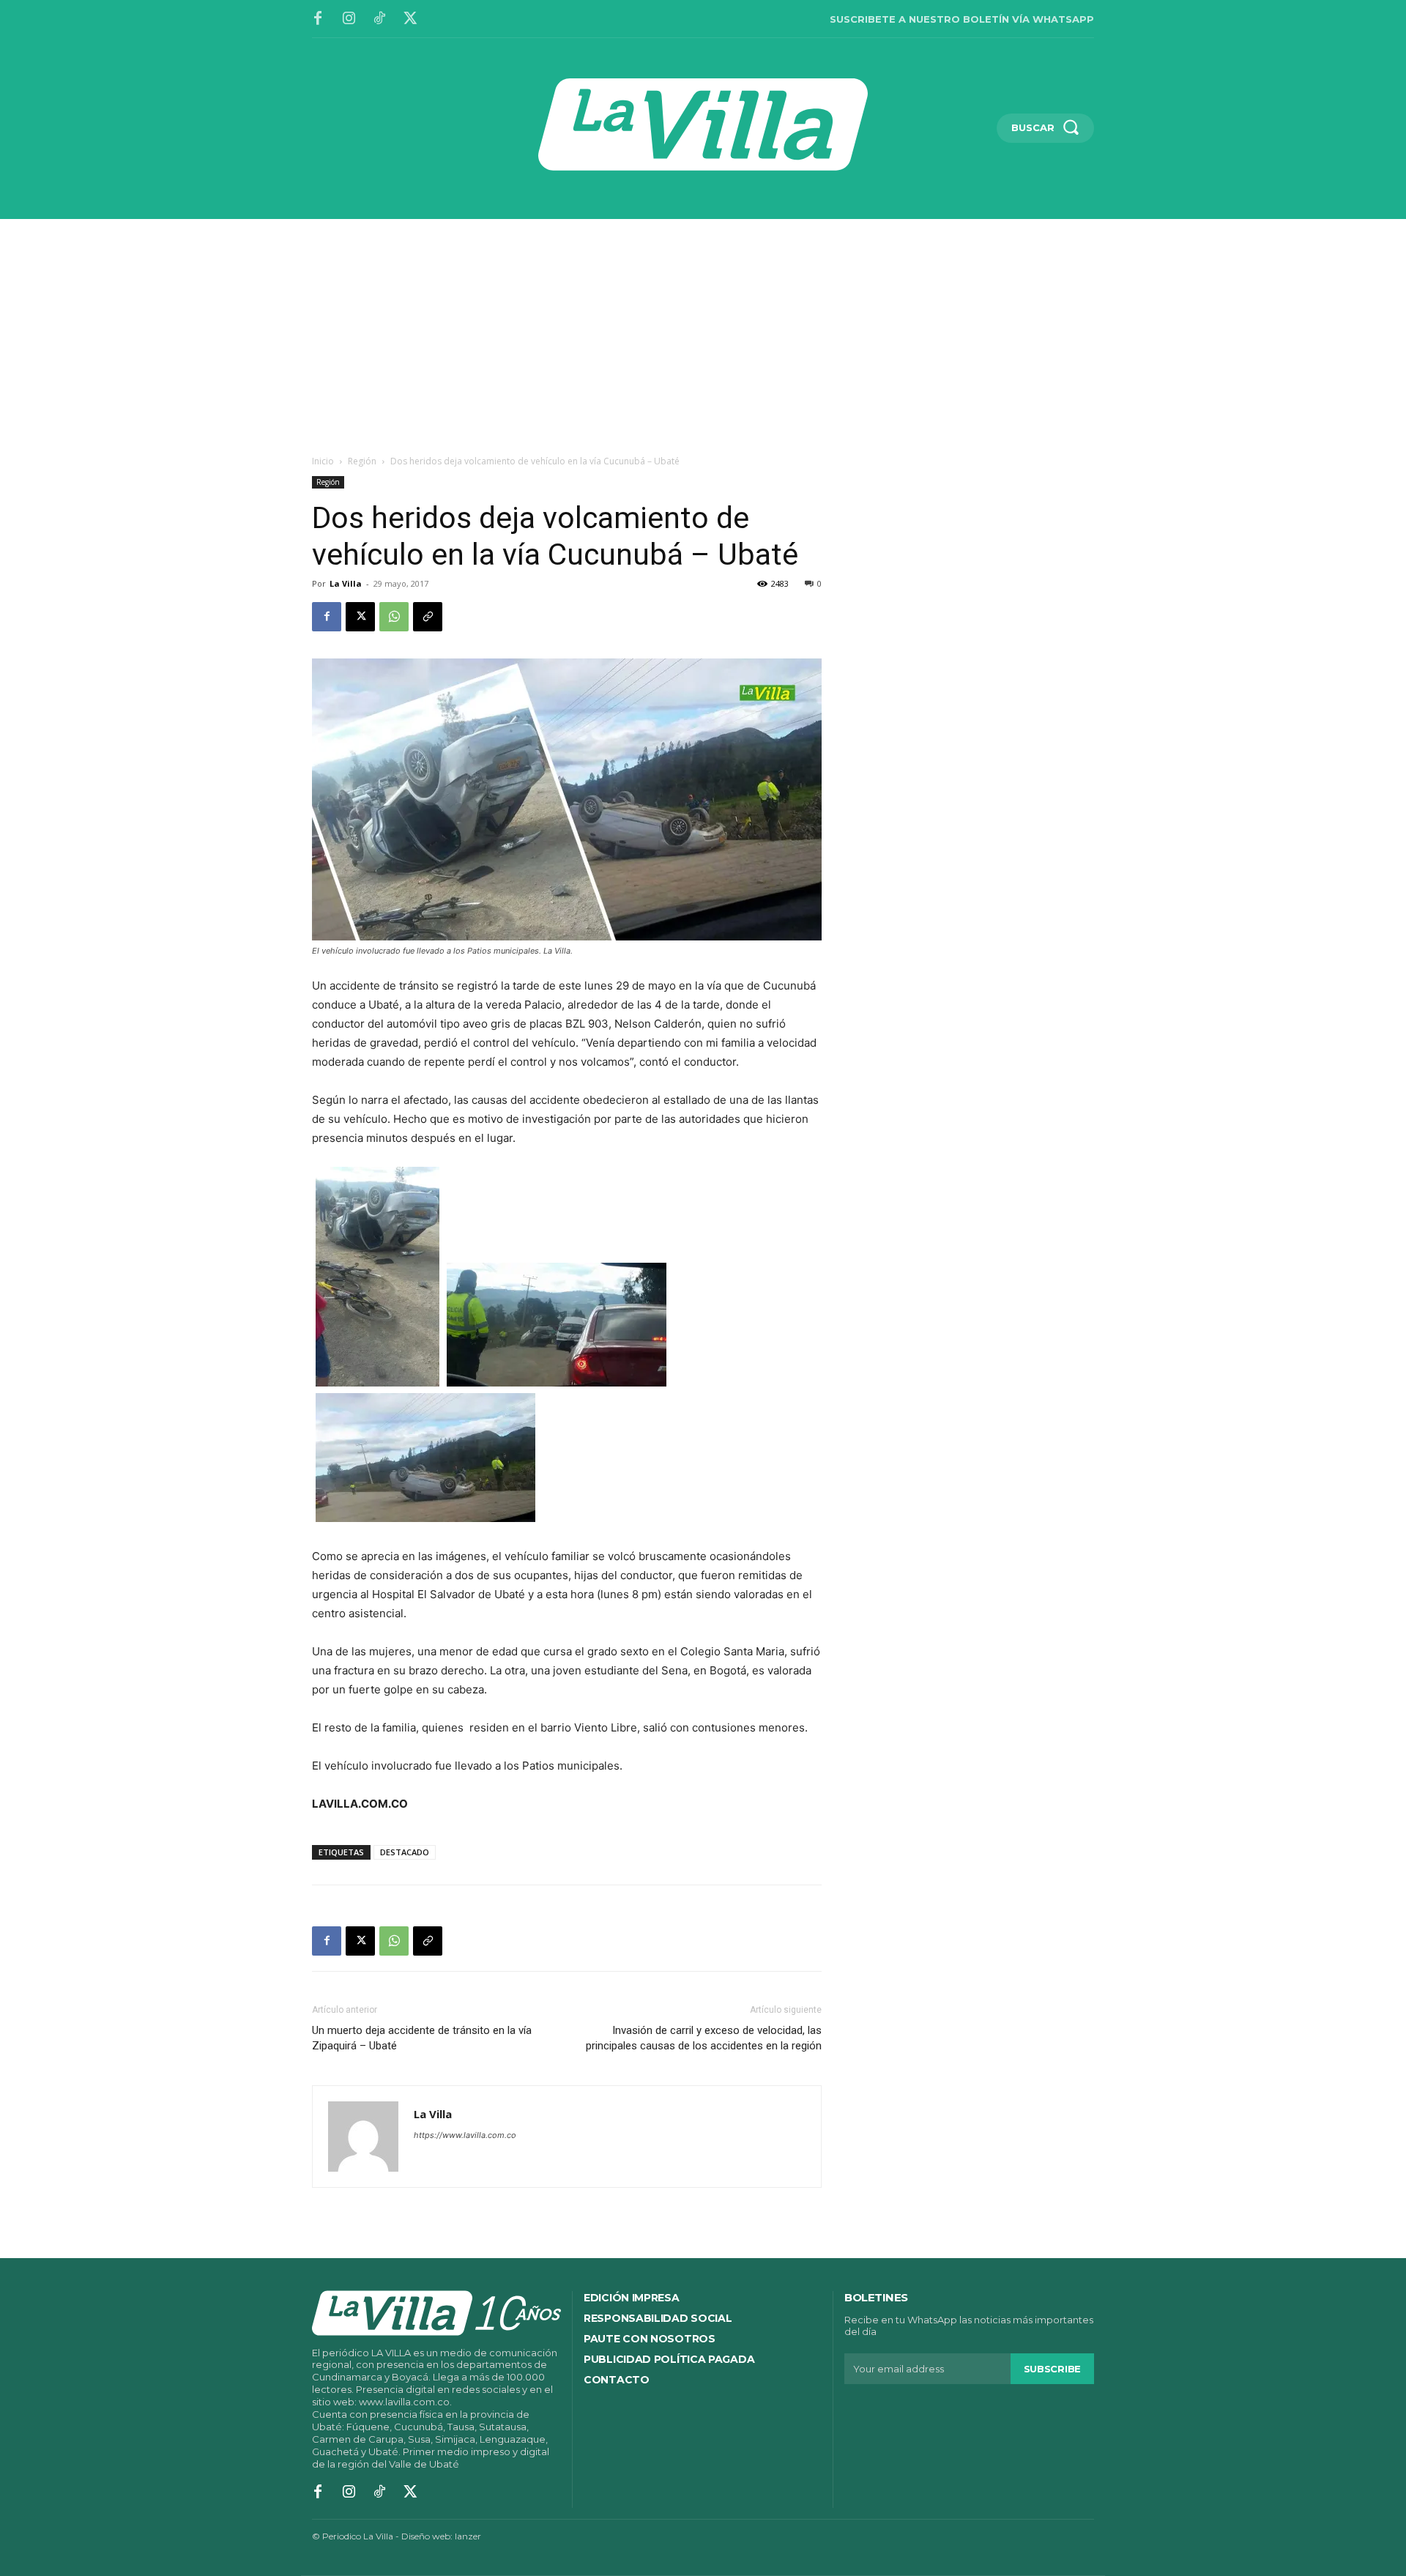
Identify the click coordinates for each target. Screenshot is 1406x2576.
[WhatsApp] (394, 617)
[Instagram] (349, 19)
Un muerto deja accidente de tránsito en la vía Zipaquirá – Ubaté (422, 2038)
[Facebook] (318, 19)
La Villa (346, 583)
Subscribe (1052, 2369)
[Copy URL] (428, 617)
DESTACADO (405, 1852)
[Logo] (703, 125)
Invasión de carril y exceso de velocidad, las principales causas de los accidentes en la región (704, 2038)
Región (362, 461)
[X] (410, 19)
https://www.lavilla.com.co (465, 2135)
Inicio (323, 461)
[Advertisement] (703, 329)
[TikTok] (379, 19)
